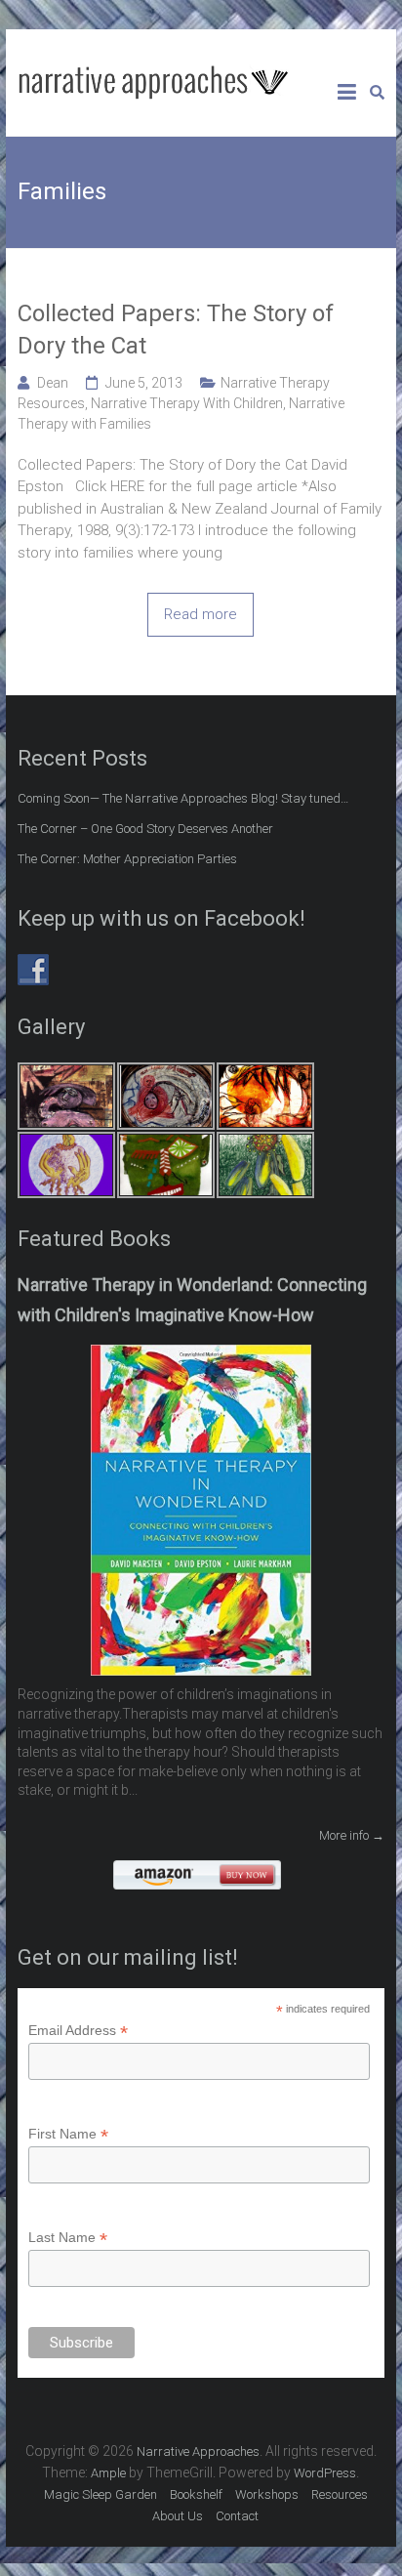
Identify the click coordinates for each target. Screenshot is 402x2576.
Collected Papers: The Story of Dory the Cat (176, 330)
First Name (68, 2134)
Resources (340, 2494)
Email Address (78, 2031)
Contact (237, 2516)
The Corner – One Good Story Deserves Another (145, 829)
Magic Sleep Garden (100, 2494)
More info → (352, 1835)
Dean (53, 383)
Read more (201, 614)
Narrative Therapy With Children (187, 403)
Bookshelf (196, 2494)
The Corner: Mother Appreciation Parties (127, 859)
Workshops (267, 2494)
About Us (178, 2516)
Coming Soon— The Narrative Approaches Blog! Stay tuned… (183, 798)
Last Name (68, 2238)
